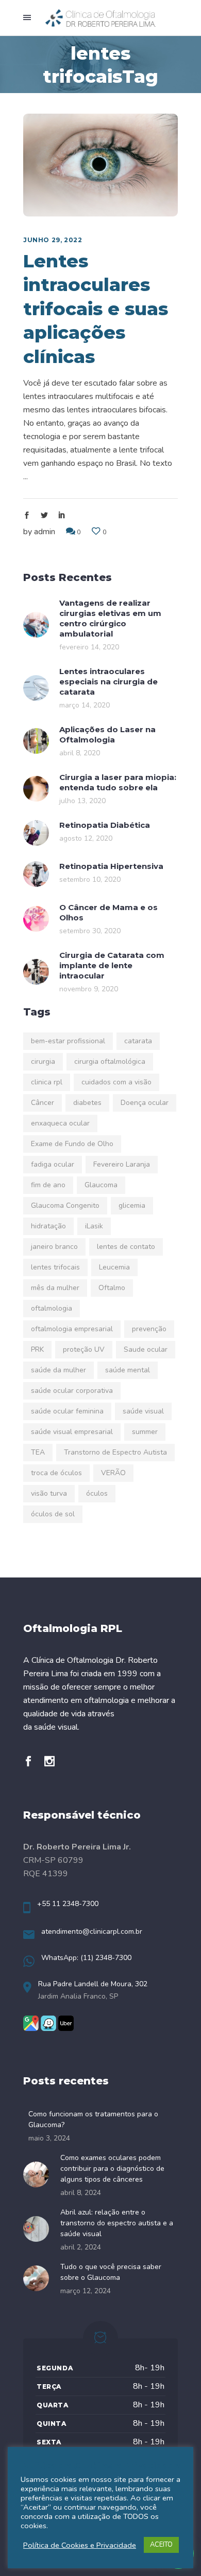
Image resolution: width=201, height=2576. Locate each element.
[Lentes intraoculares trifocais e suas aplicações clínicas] (100, 165)
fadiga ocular (53, 1164)
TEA (38, 1452)
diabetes (87, 1103)
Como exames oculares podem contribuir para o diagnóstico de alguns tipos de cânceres (112, 2169)
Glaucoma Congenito (65, 1205)
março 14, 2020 (85, 705)
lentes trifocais (55, 1267)
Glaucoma (101, 1185)
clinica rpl (47, 1082)
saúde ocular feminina (67, 1411)
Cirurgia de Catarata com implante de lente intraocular (112, 965)
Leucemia (114, 1267)
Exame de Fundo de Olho (72, 1144)
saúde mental (128, 1370)
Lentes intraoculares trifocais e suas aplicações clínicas (96, 309)
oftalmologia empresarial (72, 1329)
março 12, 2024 (86, 2291)
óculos (97, 1493)
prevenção (149, 1329)
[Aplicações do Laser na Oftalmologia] (36, 741)
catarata (138, 1041)
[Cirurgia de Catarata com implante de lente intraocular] (36, 972)
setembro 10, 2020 (90, 879)
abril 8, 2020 (80, 753)
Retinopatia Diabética (105, 825)
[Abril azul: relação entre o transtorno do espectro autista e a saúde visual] (39, 2229)
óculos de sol (53, 1514)
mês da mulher (55, 1288)
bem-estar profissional (68, 1041)
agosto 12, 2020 (86, 838)
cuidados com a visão (116, 1082)
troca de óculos (56, 1473)
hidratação (48, 1226)
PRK (37, 1349)
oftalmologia (52, 1308)
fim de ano (48, 1185)
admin (45, 532)
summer (145, 1432)
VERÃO (113, 1473)
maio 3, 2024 (49, 2138)
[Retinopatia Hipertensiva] (36, 874)
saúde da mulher (58, 1370)
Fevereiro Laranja (122, 1164)
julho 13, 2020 (82, 801)
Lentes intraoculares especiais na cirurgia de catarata (108, 682)
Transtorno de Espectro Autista (115, 1452)
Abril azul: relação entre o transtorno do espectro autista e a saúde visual (117, 2223)
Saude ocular (146, 1349)
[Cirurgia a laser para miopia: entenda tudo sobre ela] (36, 789)
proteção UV (84, 1349)
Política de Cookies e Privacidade (80, 2545)
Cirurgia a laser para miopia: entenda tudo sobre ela (118, 782)
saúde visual (143, 1411)
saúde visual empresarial (72, 1432)
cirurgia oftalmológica (110, 1062)
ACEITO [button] (161, 2545)
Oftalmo (112, 1288)
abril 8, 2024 (81, 2193)
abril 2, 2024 (81, 2247)
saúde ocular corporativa (72, 1391)
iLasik (94, 1226)
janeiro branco (54, 1247)
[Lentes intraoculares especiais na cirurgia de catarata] (36, 688)
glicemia (132, 1205)
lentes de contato (126, 1247)
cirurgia (43, 1062)
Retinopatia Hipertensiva (111, 866)
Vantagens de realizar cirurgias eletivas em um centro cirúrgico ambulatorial (110, 618)
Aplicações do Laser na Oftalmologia (107, 734)
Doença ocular (145, 1103)
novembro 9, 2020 (89, 989)
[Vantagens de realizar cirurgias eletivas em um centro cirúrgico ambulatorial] (36, 625)
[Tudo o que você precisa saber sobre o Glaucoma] (39, 2278)
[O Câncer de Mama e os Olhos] (36, 919)
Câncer (43, 1103)
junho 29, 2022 (53, 240)
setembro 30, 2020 (90, 931)
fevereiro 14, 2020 (89, 647)
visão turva (49, 1493)
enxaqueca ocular (60, 1123)
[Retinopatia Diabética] (36, 833)
